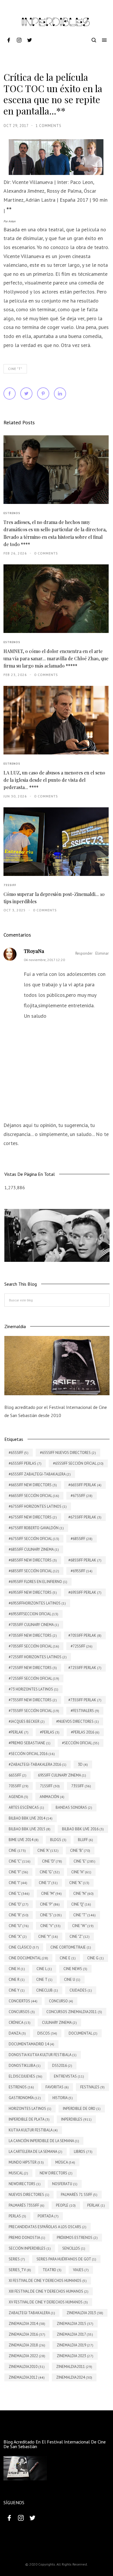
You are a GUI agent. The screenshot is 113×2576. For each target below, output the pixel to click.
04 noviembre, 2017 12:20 (44, 960)
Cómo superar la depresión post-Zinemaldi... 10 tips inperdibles (54, 898)
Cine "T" (15, 369)
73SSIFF (10, 885)
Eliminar (102, 953)
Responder (84, 953)
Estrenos (12, 513)
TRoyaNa (34, 951)
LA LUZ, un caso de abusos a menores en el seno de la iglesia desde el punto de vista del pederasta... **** (54, 780)
